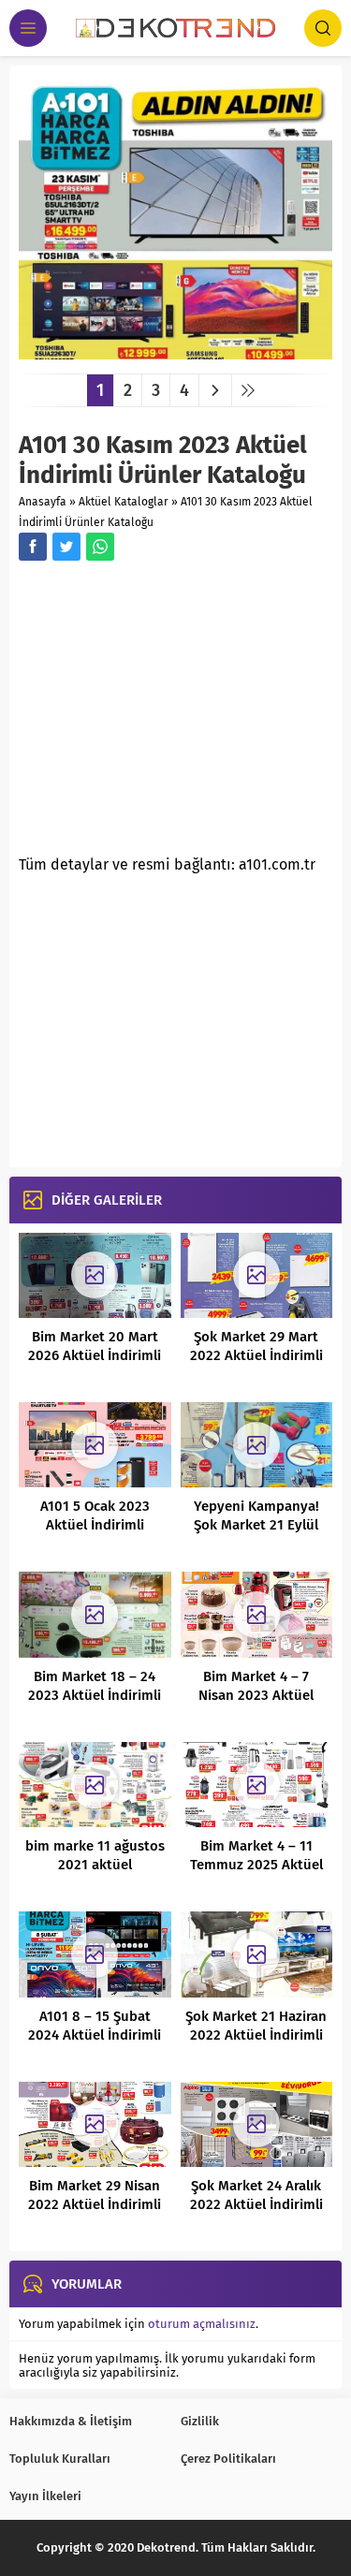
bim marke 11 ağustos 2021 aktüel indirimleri (95, 1865)
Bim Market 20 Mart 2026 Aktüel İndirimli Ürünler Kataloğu (95, 1355)
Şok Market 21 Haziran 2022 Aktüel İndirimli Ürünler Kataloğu (256, 2035)
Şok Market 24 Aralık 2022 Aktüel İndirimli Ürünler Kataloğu (256, 2204)
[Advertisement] (176, 713)
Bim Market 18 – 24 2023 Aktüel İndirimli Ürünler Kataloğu (95, 1695)
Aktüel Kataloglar (124, 502)
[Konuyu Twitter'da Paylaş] (66, 547)
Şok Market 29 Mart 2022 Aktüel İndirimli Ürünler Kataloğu (256, 1355)
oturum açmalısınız (202, 2324)
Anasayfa (43, 502)
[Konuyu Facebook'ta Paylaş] (33, 547)
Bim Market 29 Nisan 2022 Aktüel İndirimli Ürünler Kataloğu (95, 2204)
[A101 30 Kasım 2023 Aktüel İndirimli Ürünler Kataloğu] (175, 352)
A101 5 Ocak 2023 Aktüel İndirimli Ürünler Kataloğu (95, 1525)
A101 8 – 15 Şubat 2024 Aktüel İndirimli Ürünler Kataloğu (95, 2035)
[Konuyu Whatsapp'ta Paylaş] (100, 547)
